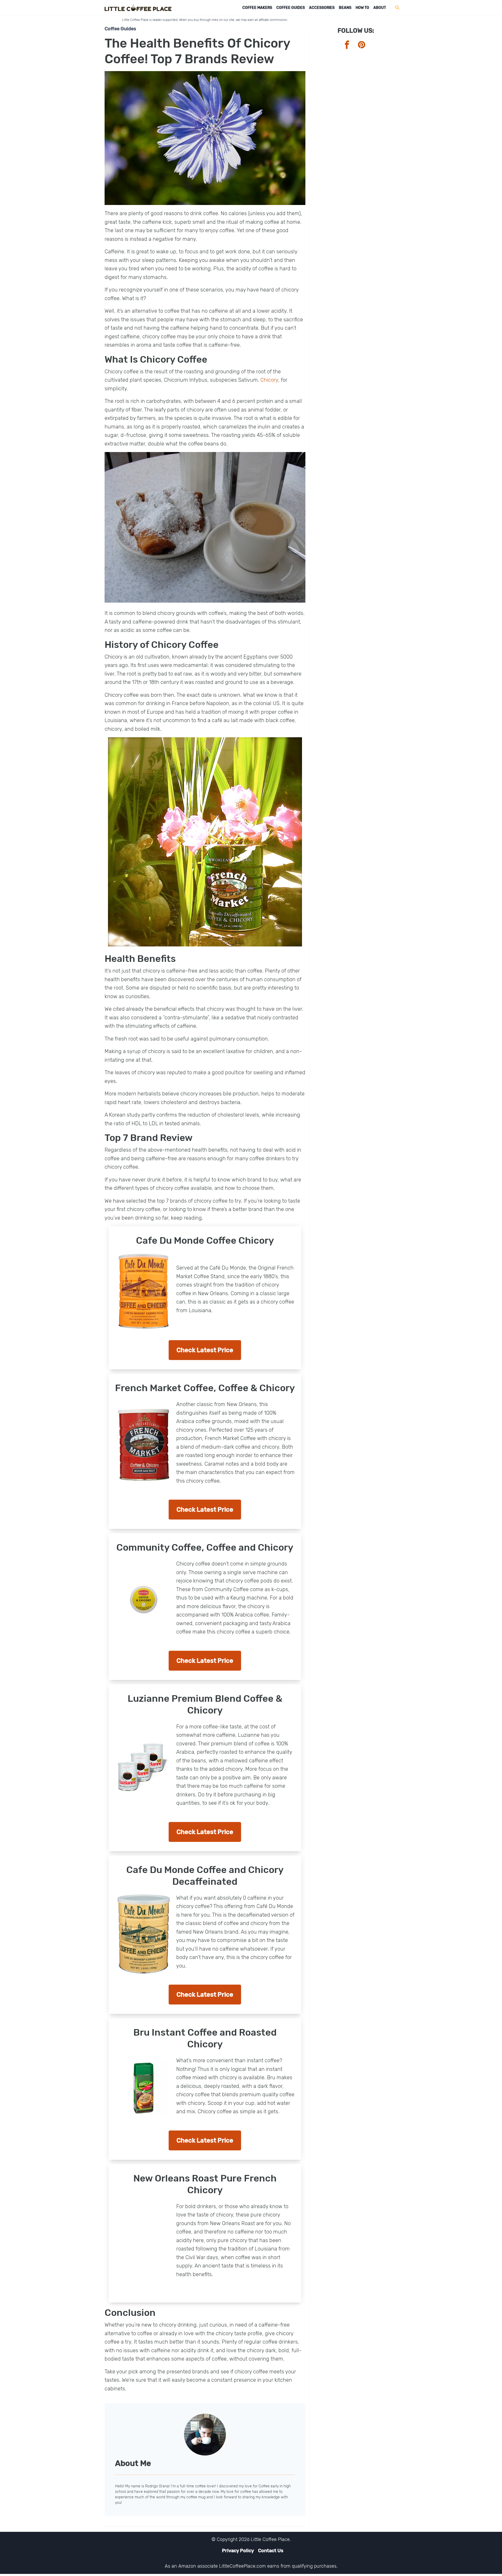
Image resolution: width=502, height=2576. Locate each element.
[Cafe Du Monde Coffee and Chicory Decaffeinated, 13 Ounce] (144, 1934)
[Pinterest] (365, 45)
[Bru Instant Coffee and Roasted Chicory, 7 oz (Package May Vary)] (144, 2088)
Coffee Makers (257, 8)
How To (362, 8)
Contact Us (271, 2551)
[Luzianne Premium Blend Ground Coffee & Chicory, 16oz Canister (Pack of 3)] (144, 1767)
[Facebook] (350, 45)
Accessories (322, 8)
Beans (345, 8)
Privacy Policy (238, 2551)
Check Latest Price (205, 1350)
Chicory (269, 380)
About (380, 8)
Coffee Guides (291, 8)
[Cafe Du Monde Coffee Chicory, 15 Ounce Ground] (144, 1291)
